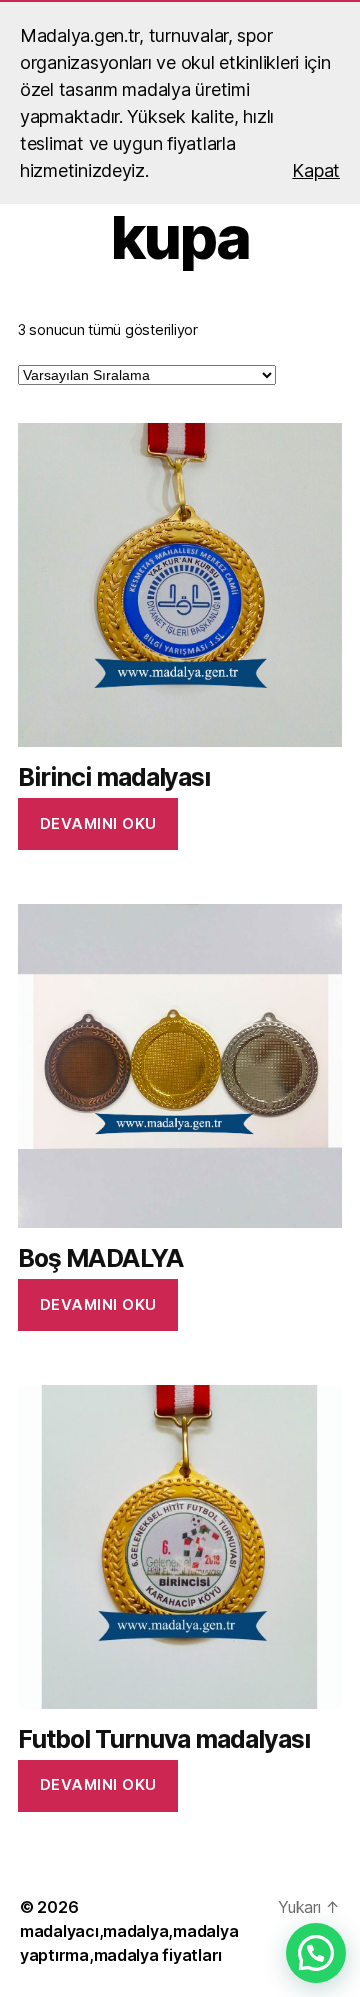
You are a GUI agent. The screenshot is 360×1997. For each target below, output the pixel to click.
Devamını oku (98, 823)
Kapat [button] (316, 170)
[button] (316, 1953)
